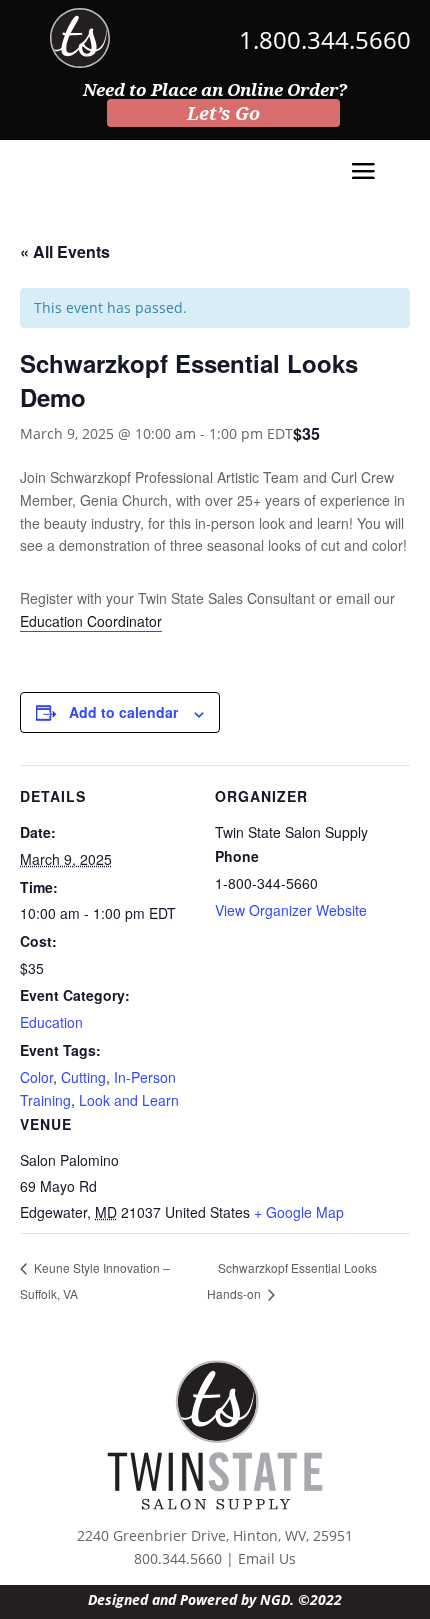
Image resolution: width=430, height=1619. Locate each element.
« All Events (65, 251)
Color (36, 1077)
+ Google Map (299, 1212)
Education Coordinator (91, 621)
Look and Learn (129, 1100)
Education (51, 1022)
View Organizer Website (291, 910)
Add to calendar (123, 712)
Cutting (83, 1077)
